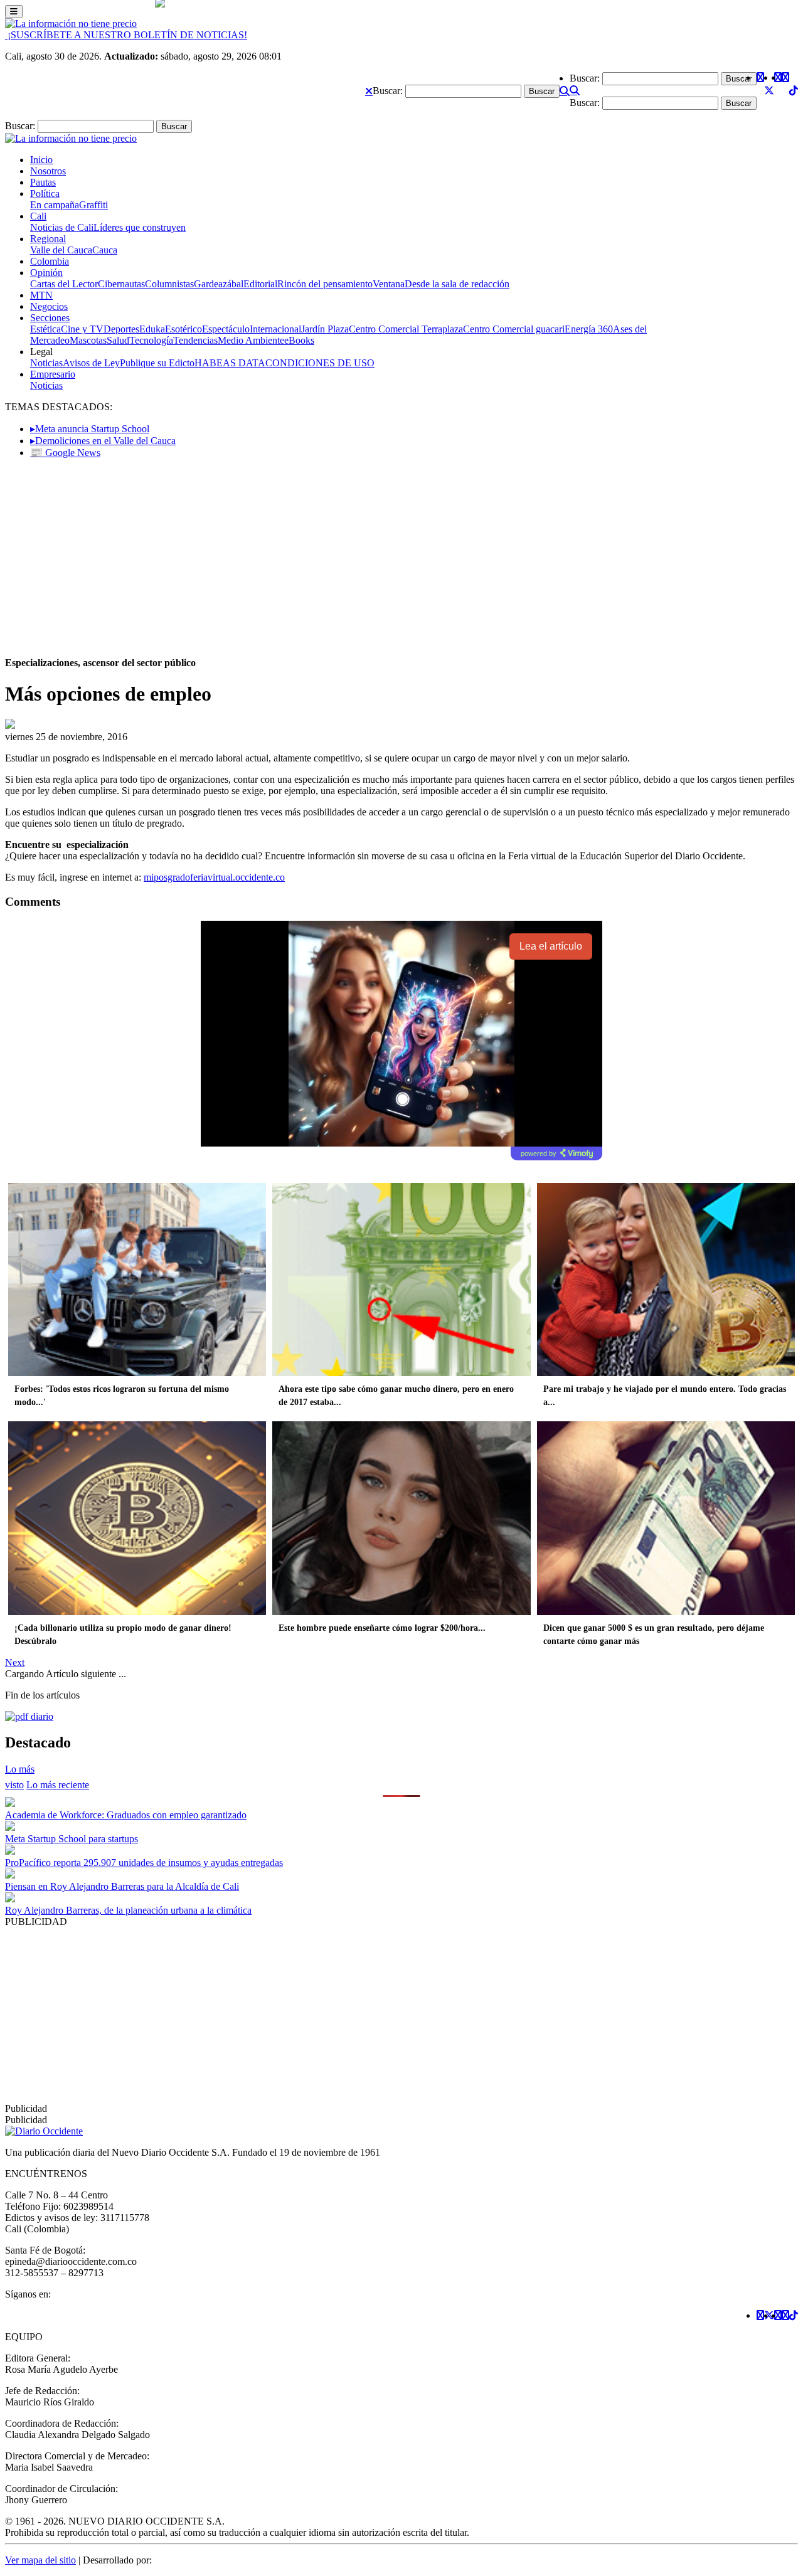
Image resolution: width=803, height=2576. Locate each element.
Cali (38, 216)
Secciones (50, 318)
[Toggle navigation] (14, 12)
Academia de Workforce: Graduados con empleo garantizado (126, 1815)
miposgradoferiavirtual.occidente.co (214, 877)
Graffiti (93, 205)
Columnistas (169, 284)
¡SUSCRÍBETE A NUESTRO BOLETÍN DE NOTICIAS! (126, 35)
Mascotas (88, 340)
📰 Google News (65, 453)
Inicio (41, 160)
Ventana (389, 284)
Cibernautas (121, 284)
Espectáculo (226, 329)
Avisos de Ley (91, 363)
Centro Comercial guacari (514, 329)
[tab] (58, 1785)
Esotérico (183, 329)
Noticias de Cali (62, 227)
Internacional (275, 329)
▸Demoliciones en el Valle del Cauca (103, 441)
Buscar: (388, 91)
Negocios (49, 306)
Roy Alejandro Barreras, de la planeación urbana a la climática (128, 1910)
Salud (118, 340)
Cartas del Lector (64, 284)
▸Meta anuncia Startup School (90, 429)
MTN (41, 295)
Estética (45, 329)
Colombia (50, 261)
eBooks (299, 340)
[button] (369, 91)
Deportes (121, 329)
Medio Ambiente (251, 340)
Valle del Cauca (61, 250)
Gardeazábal (219, 284)
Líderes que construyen (140, 227)
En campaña (55, 205)
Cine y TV (82, 329)
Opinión (46, 273)
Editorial (260, 284)
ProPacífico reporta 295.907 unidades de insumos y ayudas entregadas (144, 1863)
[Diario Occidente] (71, 24)
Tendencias (195, 340)
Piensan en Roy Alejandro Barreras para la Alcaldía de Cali (122, 1886)
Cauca (105, 250)
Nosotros (48, 171)
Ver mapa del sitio (40, 2560)
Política (45, 193)
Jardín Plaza (325, 329)
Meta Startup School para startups (72, 1839)
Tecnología (151, 340)
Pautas (43, 182)
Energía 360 (589, 329)
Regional (48, 239)
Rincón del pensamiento (325, 284)
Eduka (152, 329)
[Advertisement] (401, 556)
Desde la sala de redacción (457, 284)
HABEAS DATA (230, 363)
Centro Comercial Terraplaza (406, 329)
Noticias (46, 363)
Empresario (53, 374)
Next (15, 1662)
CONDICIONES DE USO (320, 363)
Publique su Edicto (157, 363)
